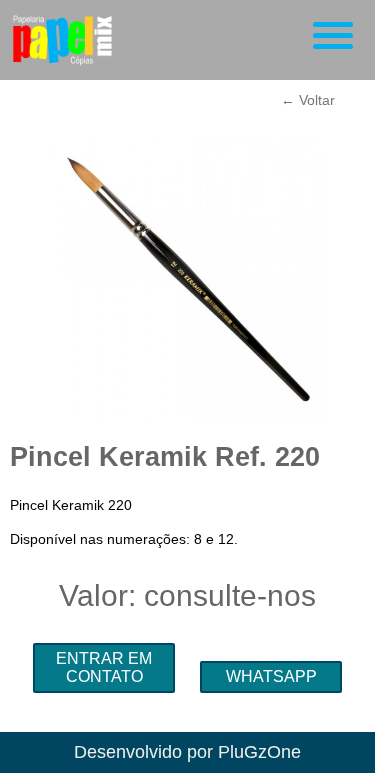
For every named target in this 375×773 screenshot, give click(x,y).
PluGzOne (259, 752)
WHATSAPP (271, 676)
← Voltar (308, 100)
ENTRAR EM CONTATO (104, 667)
